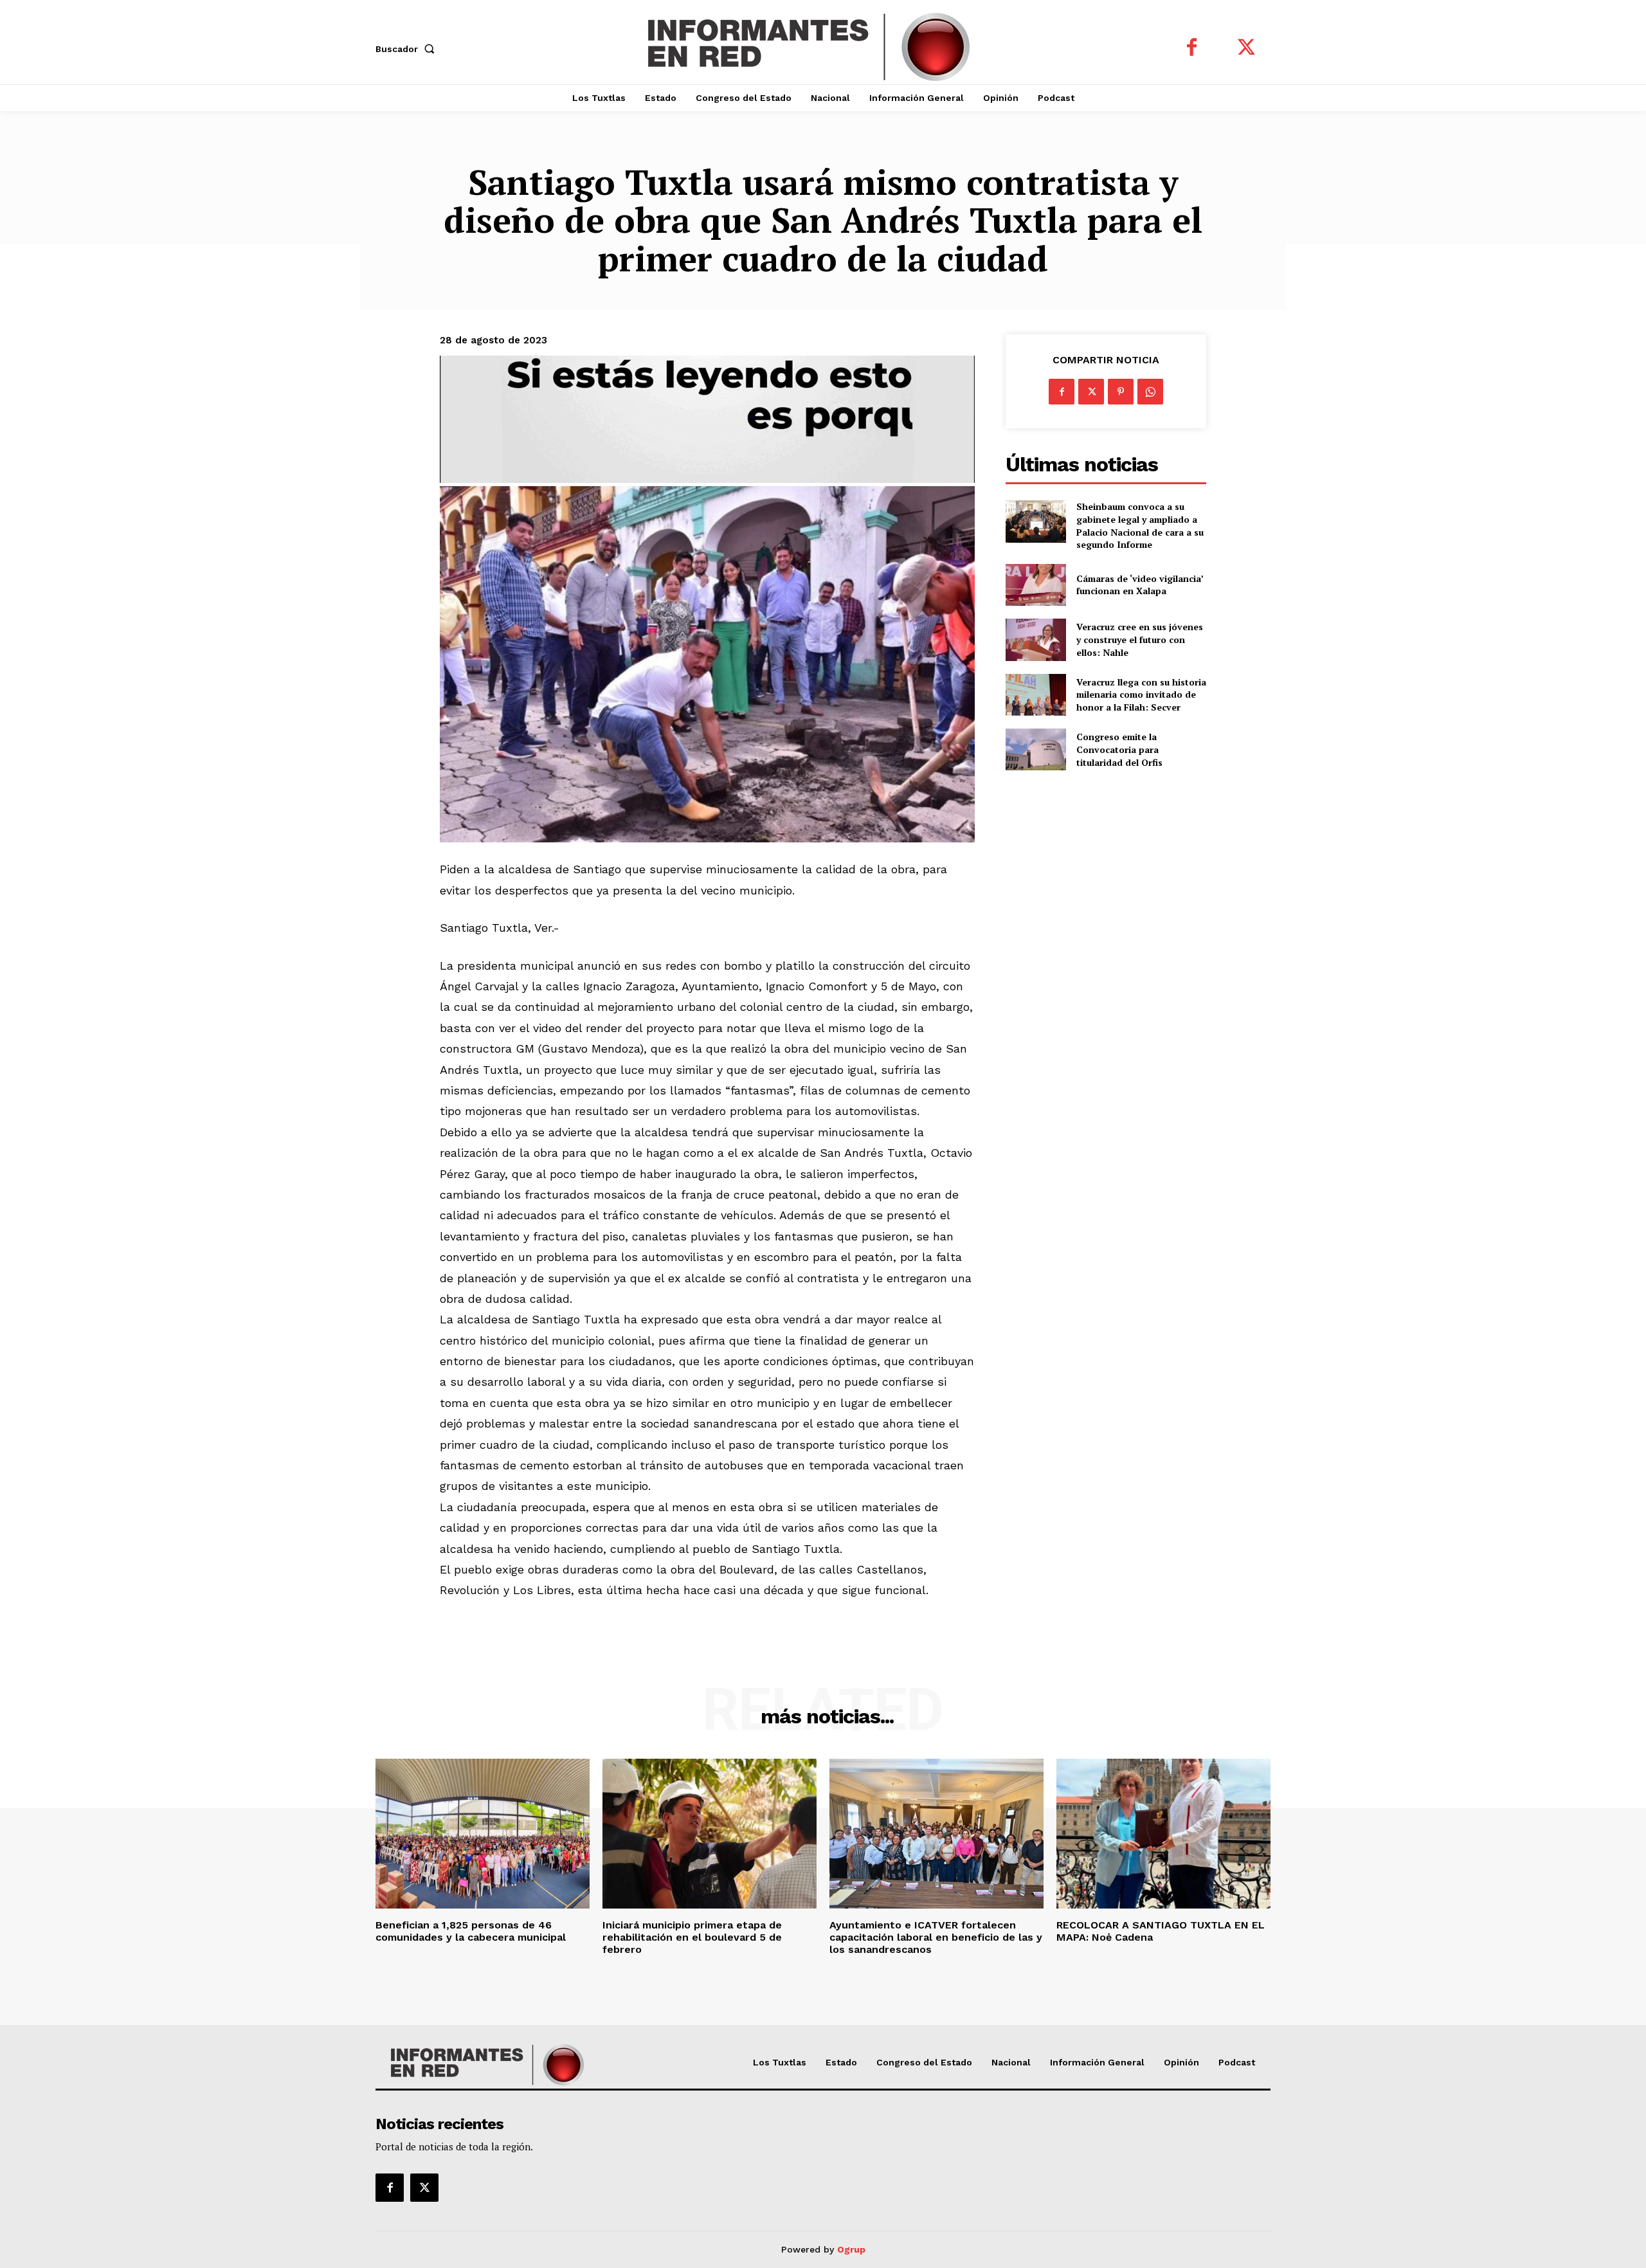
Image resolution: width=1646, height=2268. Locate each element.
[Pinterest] (1121, 392)
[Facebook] (1192, 49)
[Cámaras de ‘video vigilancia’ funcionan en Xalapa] (1036, 585)
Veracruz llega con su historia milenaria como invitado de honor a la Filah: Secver (1141, 694)
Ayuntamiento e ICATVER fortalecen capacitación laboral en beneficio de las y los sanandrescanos (936, 1937)
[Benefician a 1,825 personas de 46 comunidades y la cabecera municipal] (483, 1834)
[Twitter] (1246, 49)
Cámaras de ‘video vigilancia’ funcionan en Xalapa (1140, 585)
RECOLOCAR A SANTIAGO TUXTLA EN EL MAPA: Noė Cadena (1161, 1931)
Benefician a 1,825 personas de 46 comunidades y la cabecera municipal (474, 1931)
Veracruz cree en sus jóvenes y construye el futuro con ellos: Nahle (1140, 639)
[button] (408, 49)
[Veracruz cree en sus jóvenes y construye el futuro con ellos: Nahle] (1036, 640)
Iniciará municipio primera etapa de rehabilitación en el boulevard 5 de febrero (692, 1937)
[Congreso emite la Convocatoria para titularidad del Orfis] (1036, 749)
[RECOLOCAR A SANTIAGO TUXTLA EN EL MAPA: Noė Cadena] (1163, 1834)
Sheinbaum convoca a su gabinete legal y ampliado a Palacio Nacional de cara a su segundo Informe (1140, 525)
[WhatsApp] (1150, 392)
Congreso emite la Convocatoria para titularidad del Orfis (1119, 749)
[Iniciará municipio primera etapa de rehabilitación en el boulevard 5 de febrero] (710, 1834)
